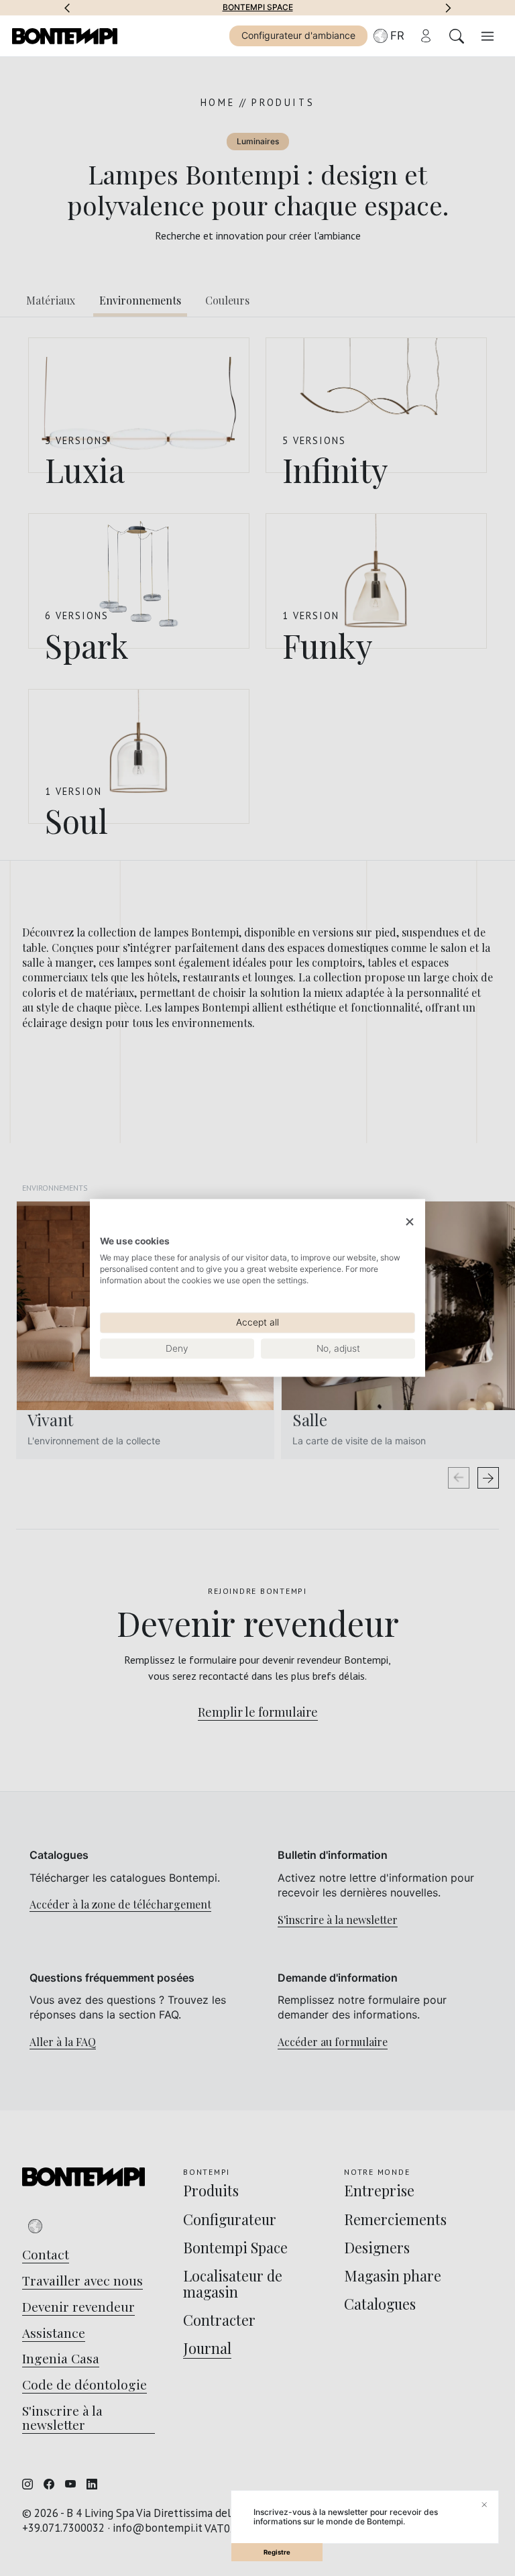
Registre (277, 2552)
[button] (67, 7)
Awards (326, 7)
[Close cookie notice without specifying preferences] (410, 1222)
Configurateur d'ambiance (298, 35)
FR (397, 36)
